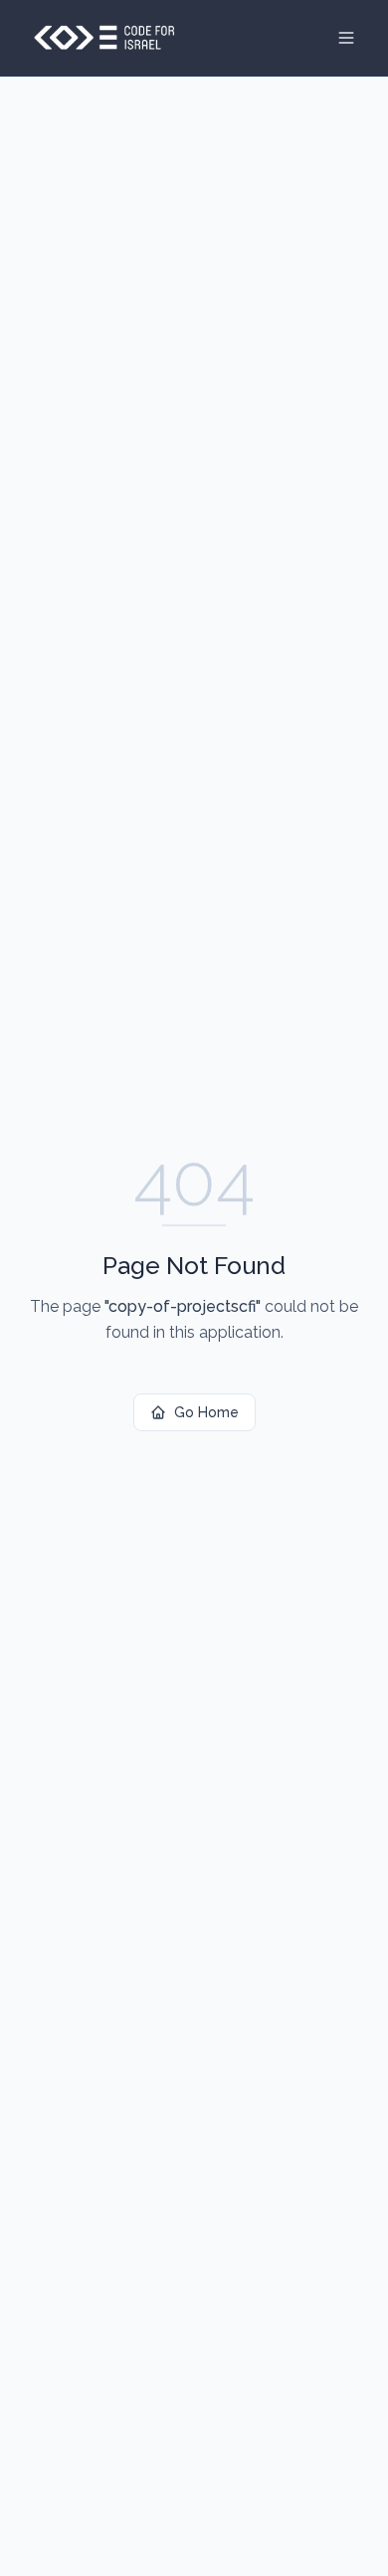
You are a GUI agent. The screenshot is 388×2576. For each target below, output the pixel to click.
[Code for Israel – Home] (104, 38)
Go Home (206, 1412)
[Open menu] (346, 38)
